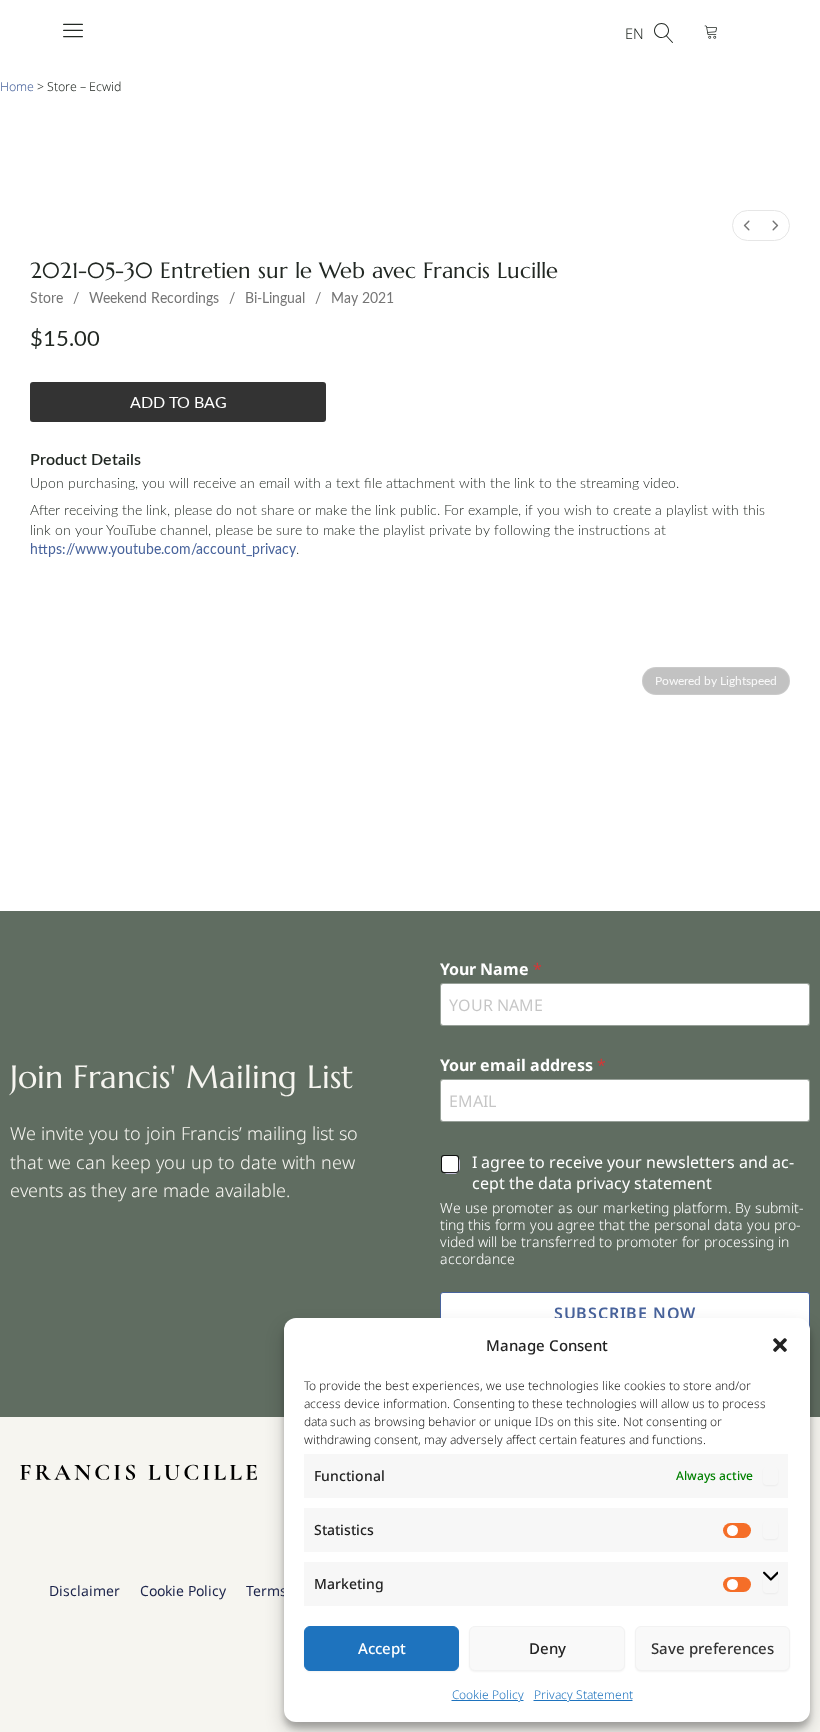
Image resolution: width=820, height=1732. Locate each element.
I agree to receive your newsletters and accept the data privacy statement (633, 1173)
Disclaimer (84, 1590)
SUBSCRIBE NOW (625, 1313)
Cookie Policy (488, 1694)
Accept (382, 1648)
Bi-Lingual (275, 299)
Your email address (523, 1065)
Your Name (491, 969)
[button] (780, 1345)
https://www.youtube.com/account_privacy (163, 550)
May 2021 (362, 299)
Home (17, 86)
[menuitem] (747, 225)
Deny (547, 1648)
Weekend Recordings (154, 299)
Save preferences (712, 1648)
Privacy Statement (583, 1694)
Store (46, 299)
